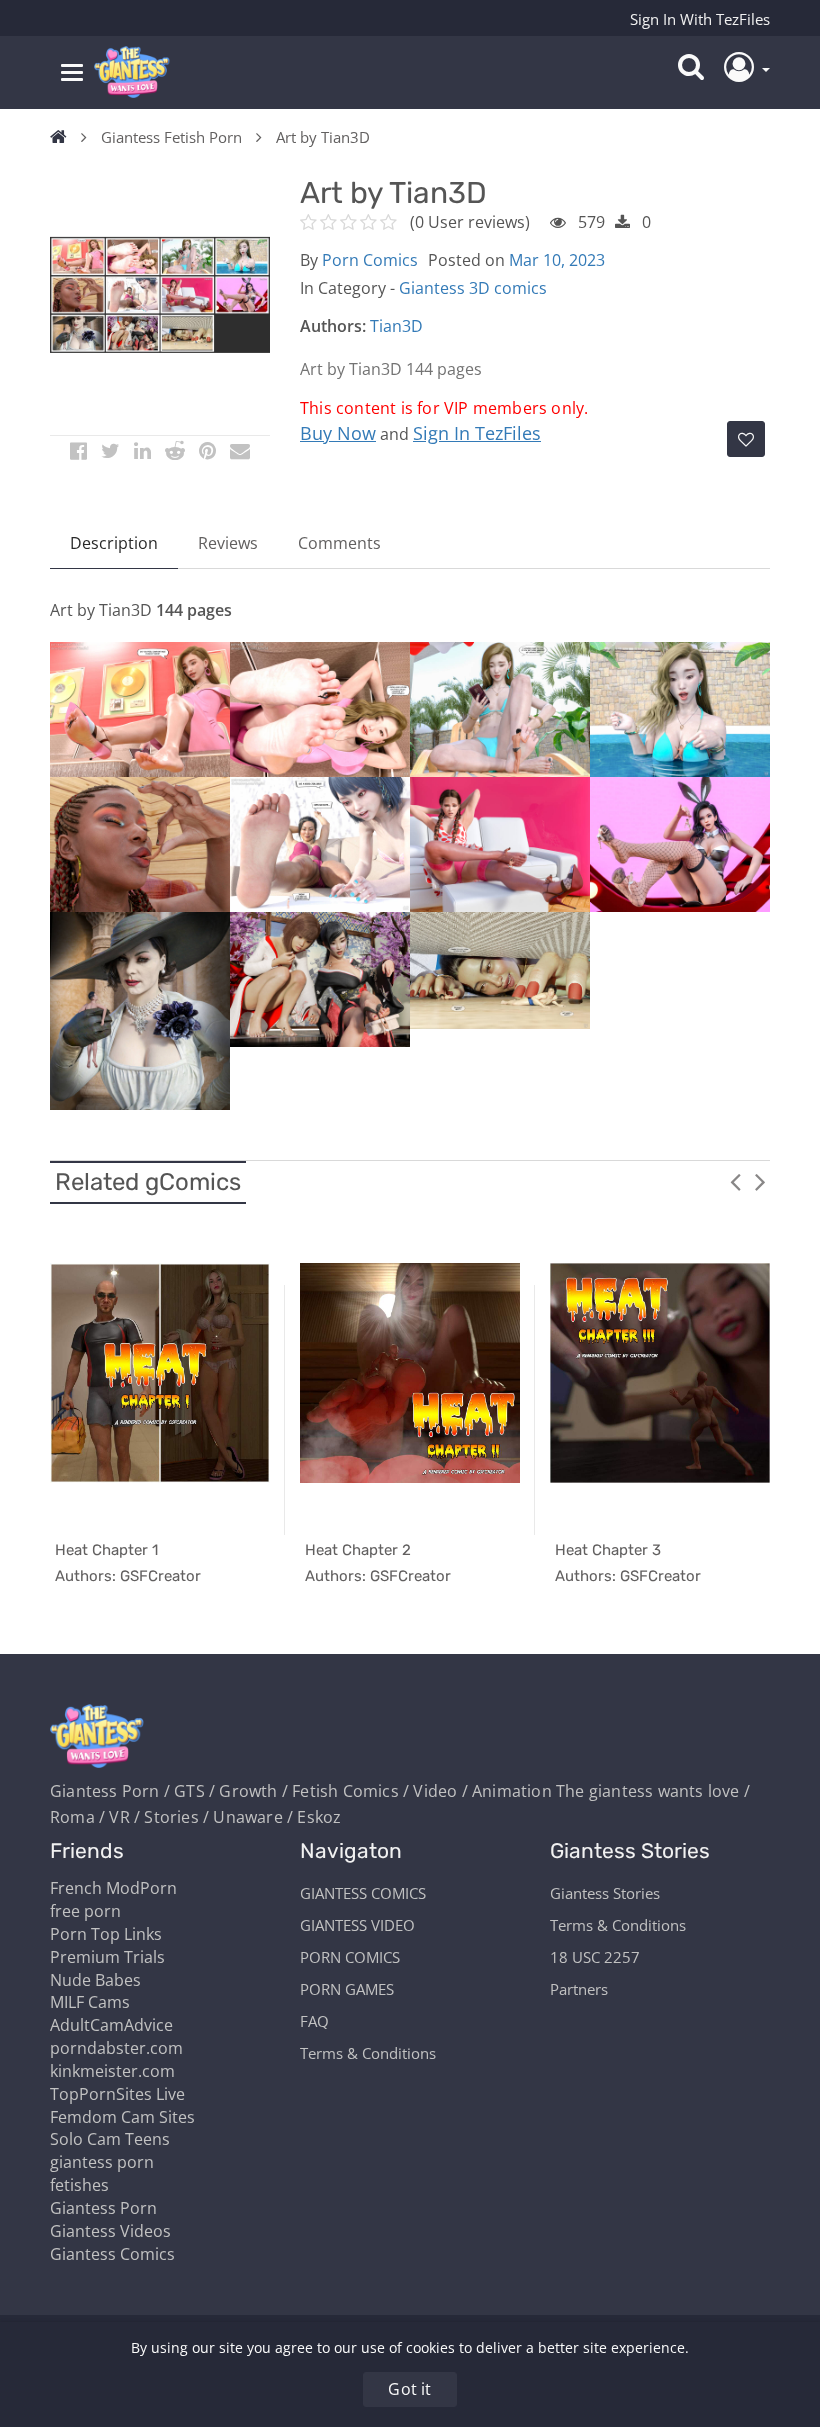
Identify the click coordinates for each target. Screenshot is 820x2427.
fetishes (79, 2185)
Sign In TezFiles (477, 433)
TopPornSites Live (117, 2094)
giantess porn (102, 2162)
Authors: (333, 326)
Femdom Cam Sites (122, 2117)
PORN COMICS (350, 1957)
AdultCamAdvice (111, 2025)
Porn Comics (370, 260)
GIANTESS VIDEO (357, 1925)
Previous (735, 1181)
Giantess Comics (112, 2254)
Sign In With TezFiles (700, 19)
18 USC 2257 (595, 1957)
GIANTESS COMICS (363, 1893)
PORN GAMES (347, 1989)
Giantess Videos (110, 2231)
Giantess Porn (103, 2208)
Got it (409, 2389)
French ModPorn (113, 1888)
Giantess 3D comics (473, 288)
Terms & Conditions (368, 2053)
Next (760, 1181)
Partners (579, 1989)
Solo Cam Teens (110, 2139)
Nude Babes (95, 1980)
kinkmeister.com (112, 2071)
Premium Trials (107, 1957)
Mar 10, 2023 (557, 260)
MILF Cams (90, 2002)
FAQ (314, 2021)
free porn (85, 1911)
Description (114, 543)
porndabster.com (116, 2048)
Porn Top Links (106, 1934)
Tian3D (396, 326)
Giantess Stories (605, 1893)
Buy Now (338, 433)
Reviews (228, 543)
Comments (339, 543)
